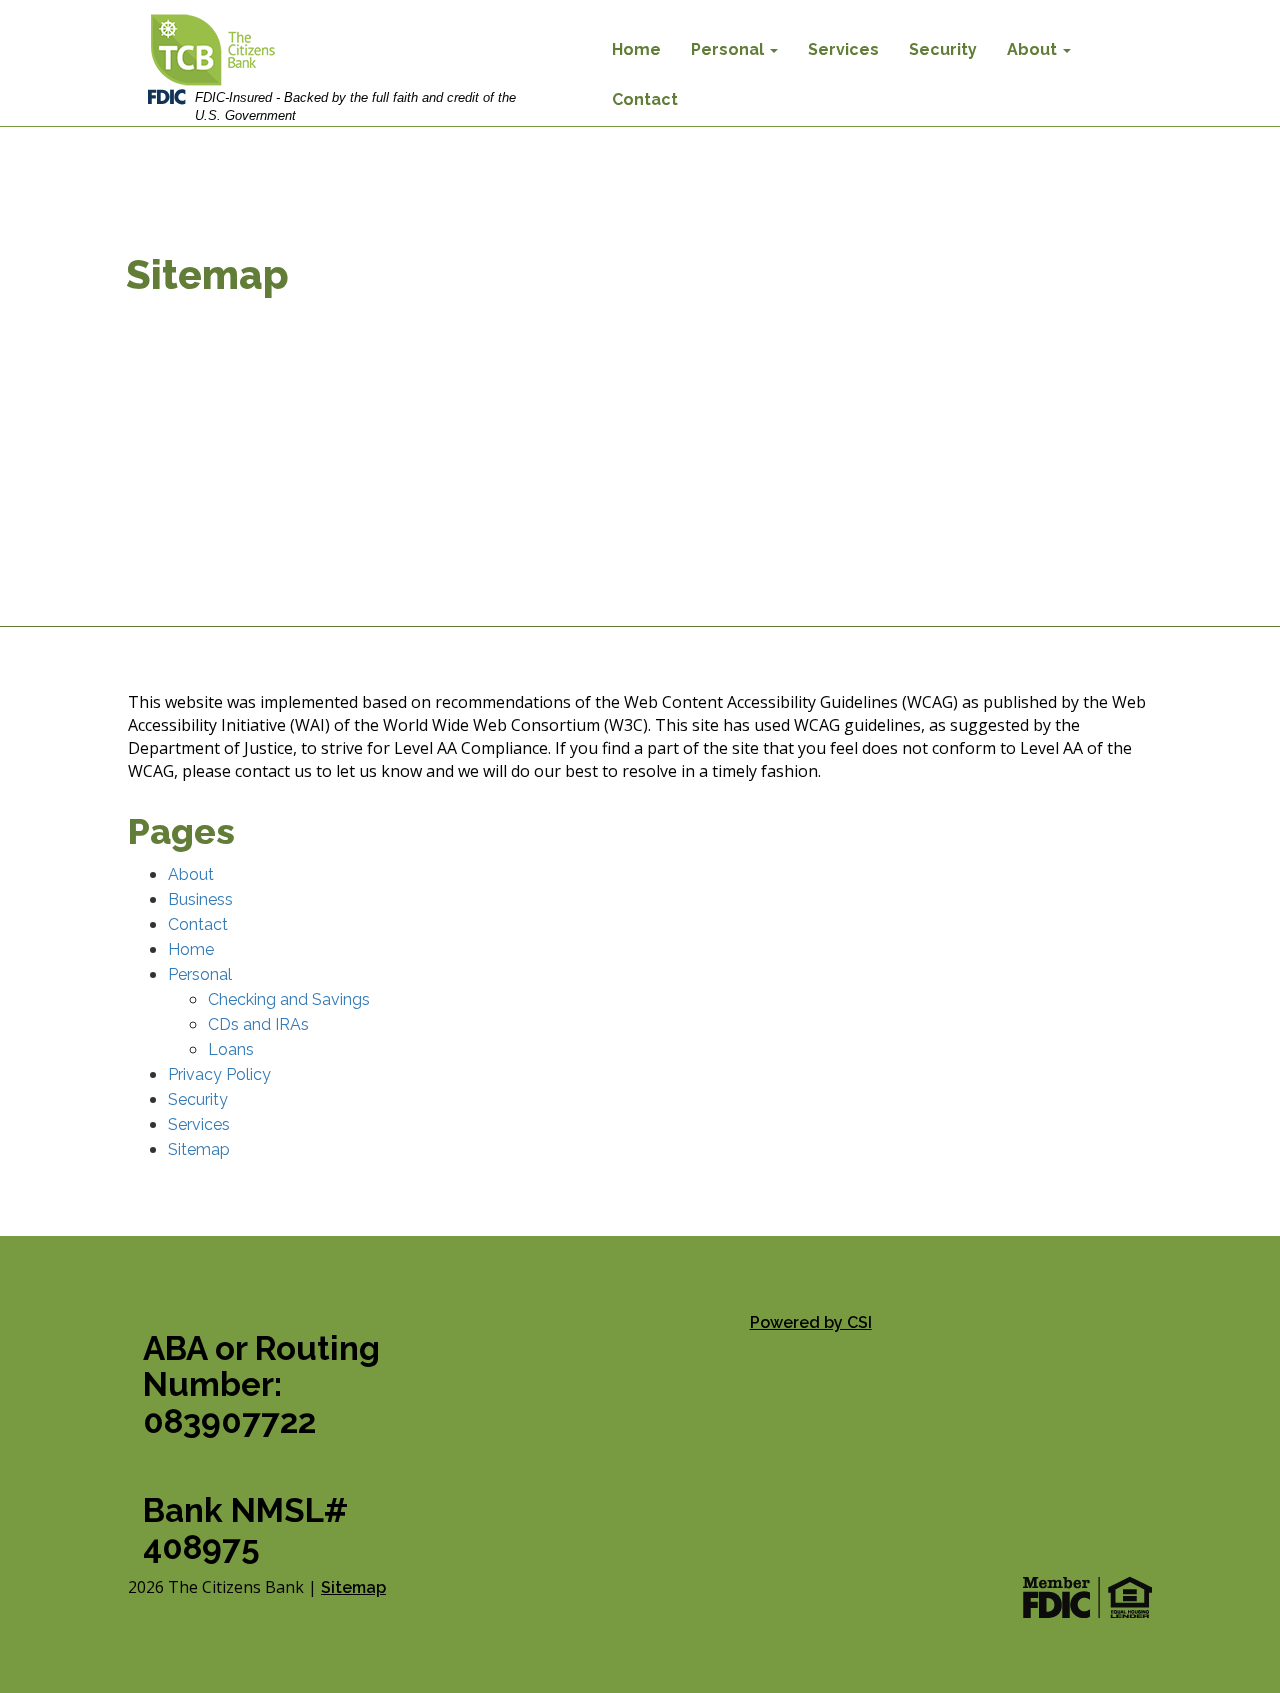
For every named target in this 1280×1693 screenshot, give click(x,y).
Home (636, 49)
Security (943, 49)
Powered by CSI (811, 1322)
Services (843, 49)
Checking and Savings (289, 999)
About (1034, 49)
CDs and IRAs (258, 1024)
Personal (729, 49)
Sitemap (199, 1149)
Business (200, 899)
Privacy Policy (219, 1074)
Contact (645, 99)
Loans (231, 1049)
